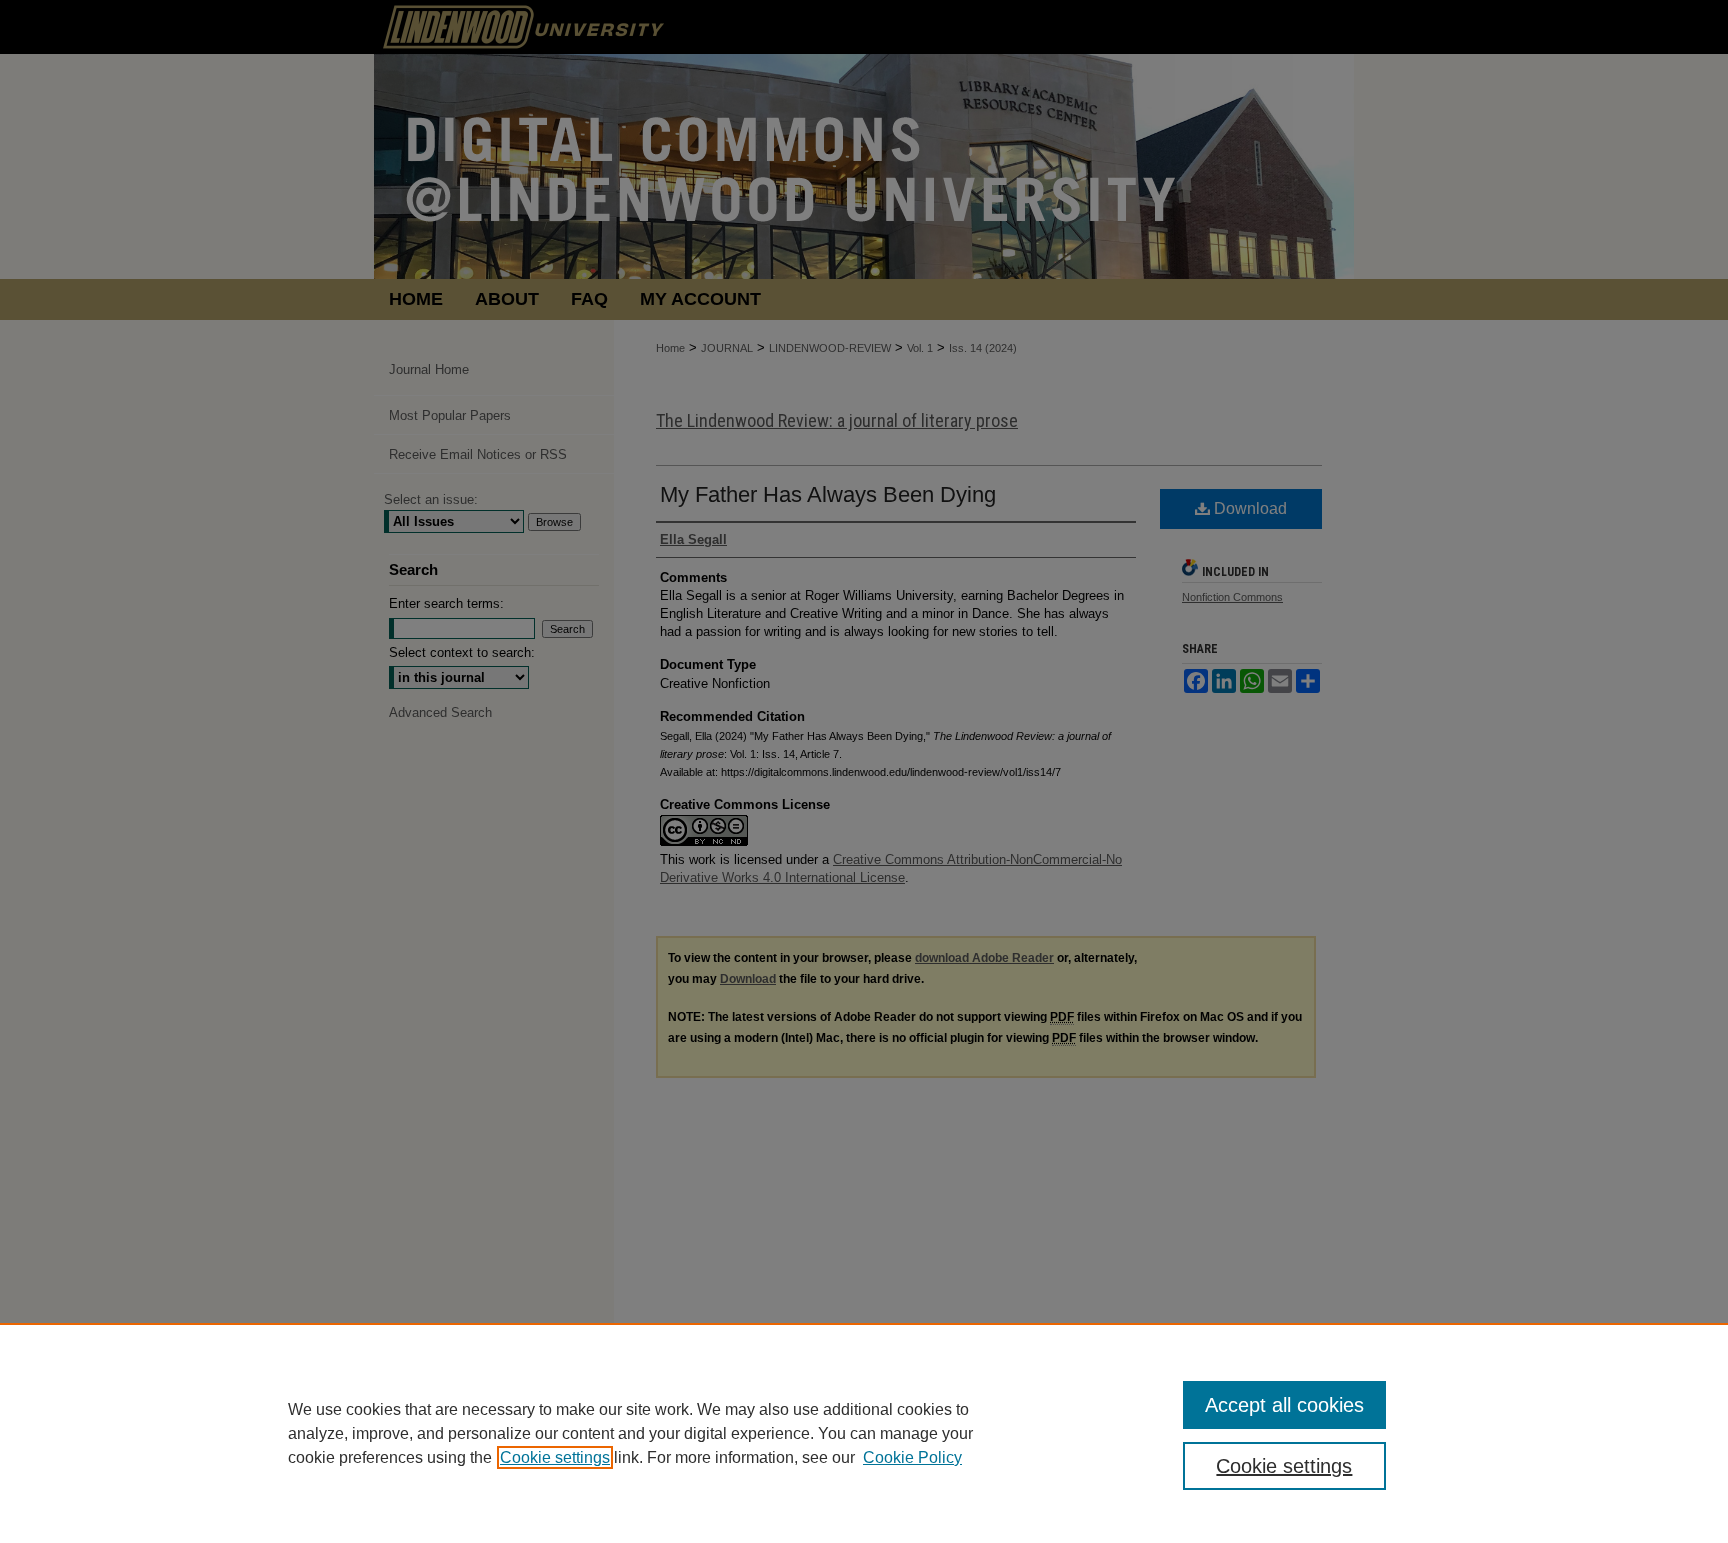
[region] (864, 1433)
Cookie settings (555, 1457)
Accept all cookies (1284, 1405)
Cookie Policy (912, 1457)
